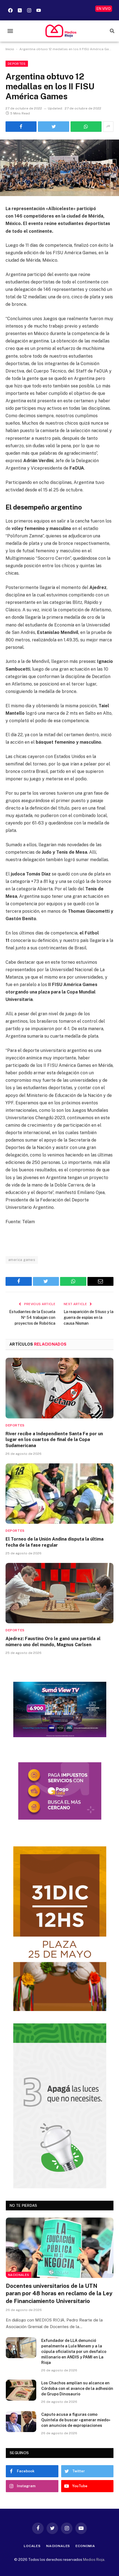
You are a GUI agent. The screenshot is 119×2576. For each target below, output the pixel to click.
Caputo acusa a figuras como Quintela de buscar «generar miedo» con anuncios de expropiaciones (76, 2420)
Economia (85, 2546)
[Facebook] (10, 10)
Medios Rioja (94, 2560)
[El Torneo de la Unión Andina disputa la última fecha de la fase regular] (59, 1494)
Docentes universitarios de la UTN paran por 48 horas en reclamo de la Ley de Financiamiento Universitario (59, 2293)
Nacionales (19, 2275)
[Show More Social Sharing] (108, 127)
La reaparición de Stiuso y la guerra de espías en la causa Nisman (89, 1318)
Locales (32, 2546)
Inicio (10, 49)
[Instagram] (29, 10)
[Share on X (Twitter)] (53, 127)
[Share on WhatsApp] (86, 127)
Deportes (17, 64)
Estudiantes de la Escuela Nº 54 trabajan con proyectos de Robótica (32, 1318)
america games (22, 1260)
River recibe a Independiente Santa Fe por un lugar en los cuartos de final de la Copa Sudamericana (54, 1440)
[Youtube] (38, 10)
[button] (10, 31)
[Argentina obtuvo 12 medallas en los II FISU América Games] (59, 168)
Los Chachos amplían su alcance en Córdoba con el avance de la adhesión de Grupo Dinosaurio (77, 2388)
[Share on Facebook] (21, 127)
